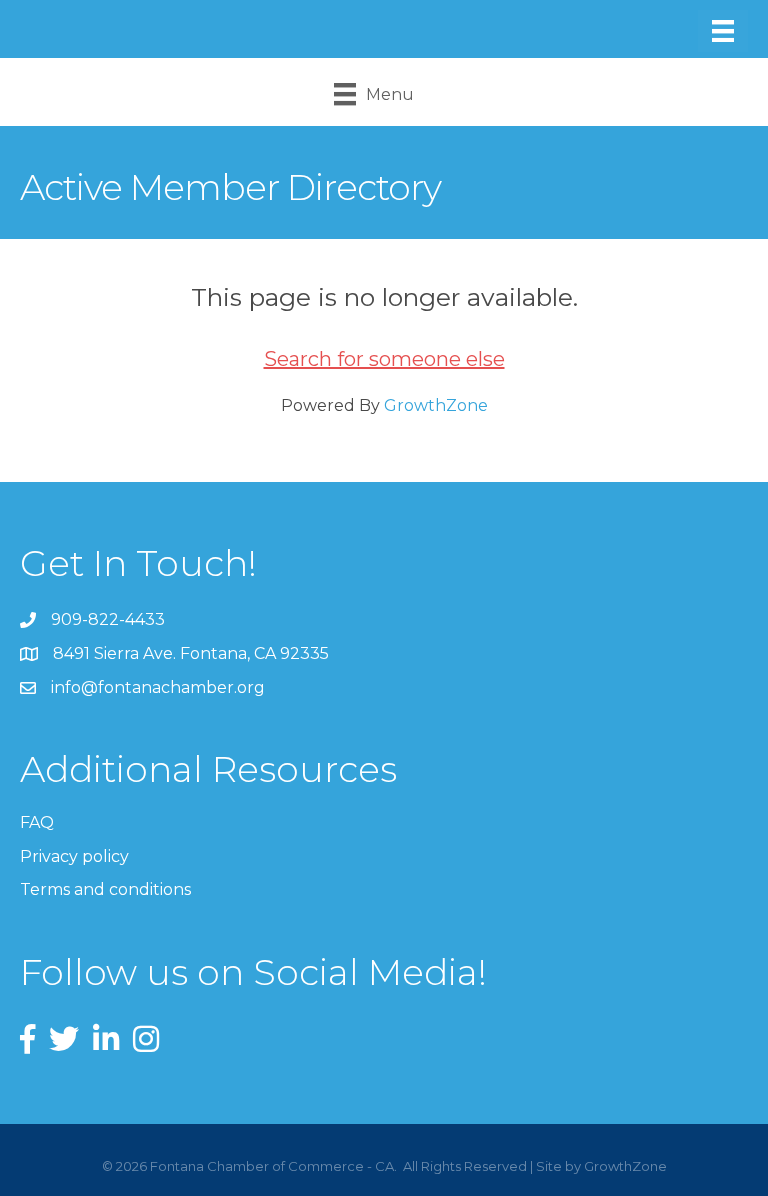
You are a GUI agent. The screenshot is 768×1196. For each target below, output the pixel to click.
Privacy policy (74, 856)
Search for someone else (384, 359)
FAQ (37, 822)
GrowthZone (436, 405)
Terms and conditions (105, 889)
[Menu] (723, 31)
